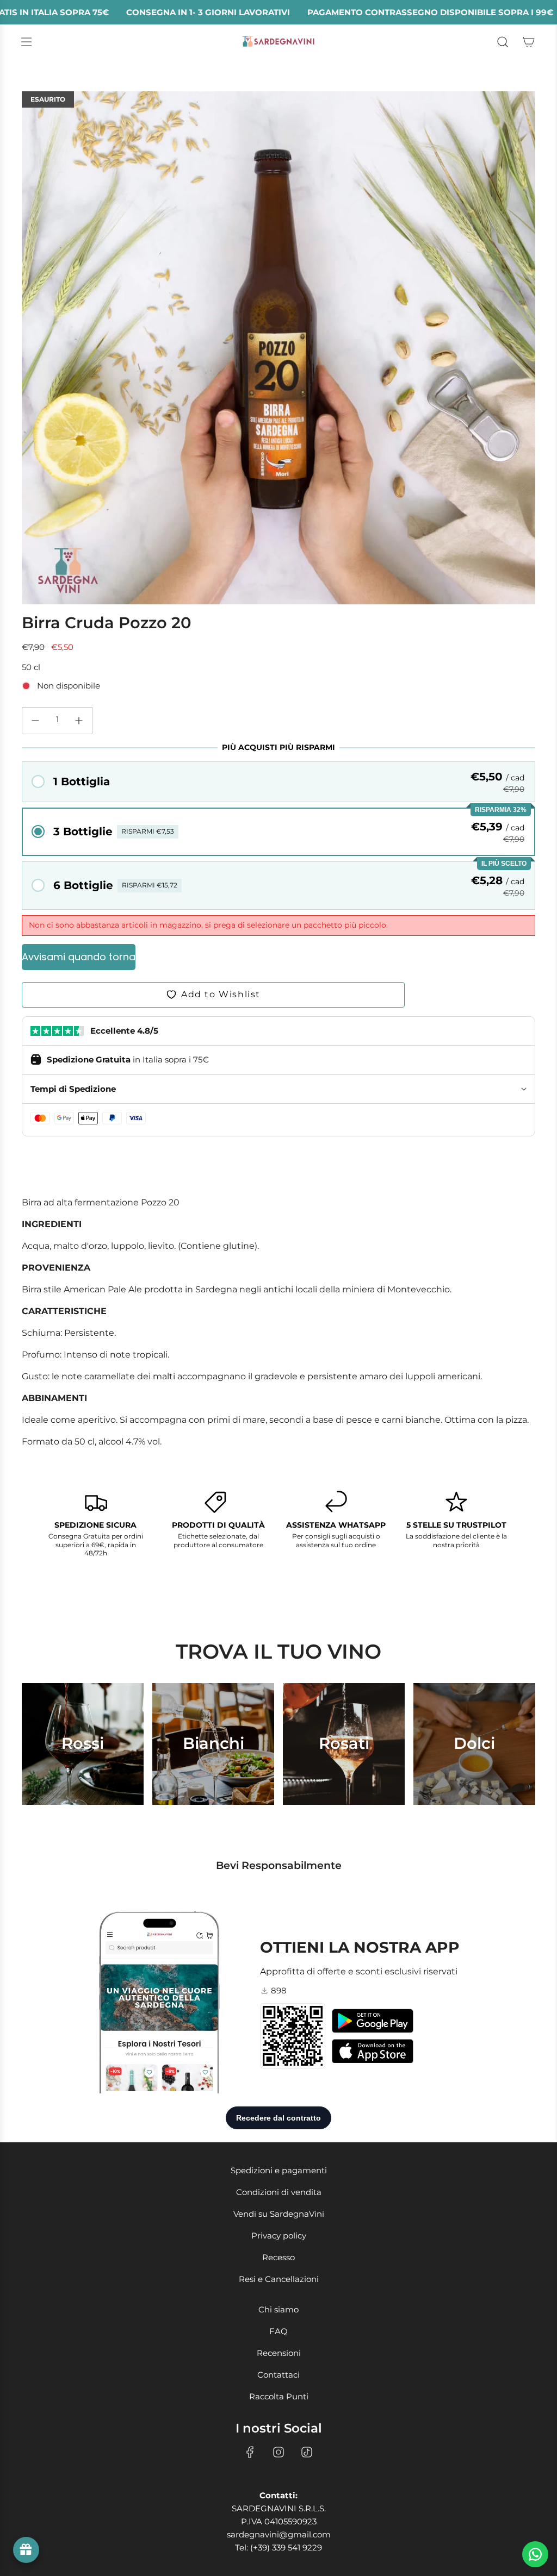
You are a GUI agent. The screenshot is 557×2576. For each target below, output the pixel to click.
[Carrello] (529, 42)
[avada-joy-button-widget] (26, 2550)
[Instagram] (278, 2452)
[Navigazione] (26, 42)
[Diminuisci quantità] (35, 721)
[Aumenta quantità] (79, 721)
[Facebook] (250, 2452)
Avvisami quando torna (79, 957)
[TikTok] (307, 2452)
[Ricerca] (503, 42)
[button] (278, 782)
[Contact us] (535, 2554)
